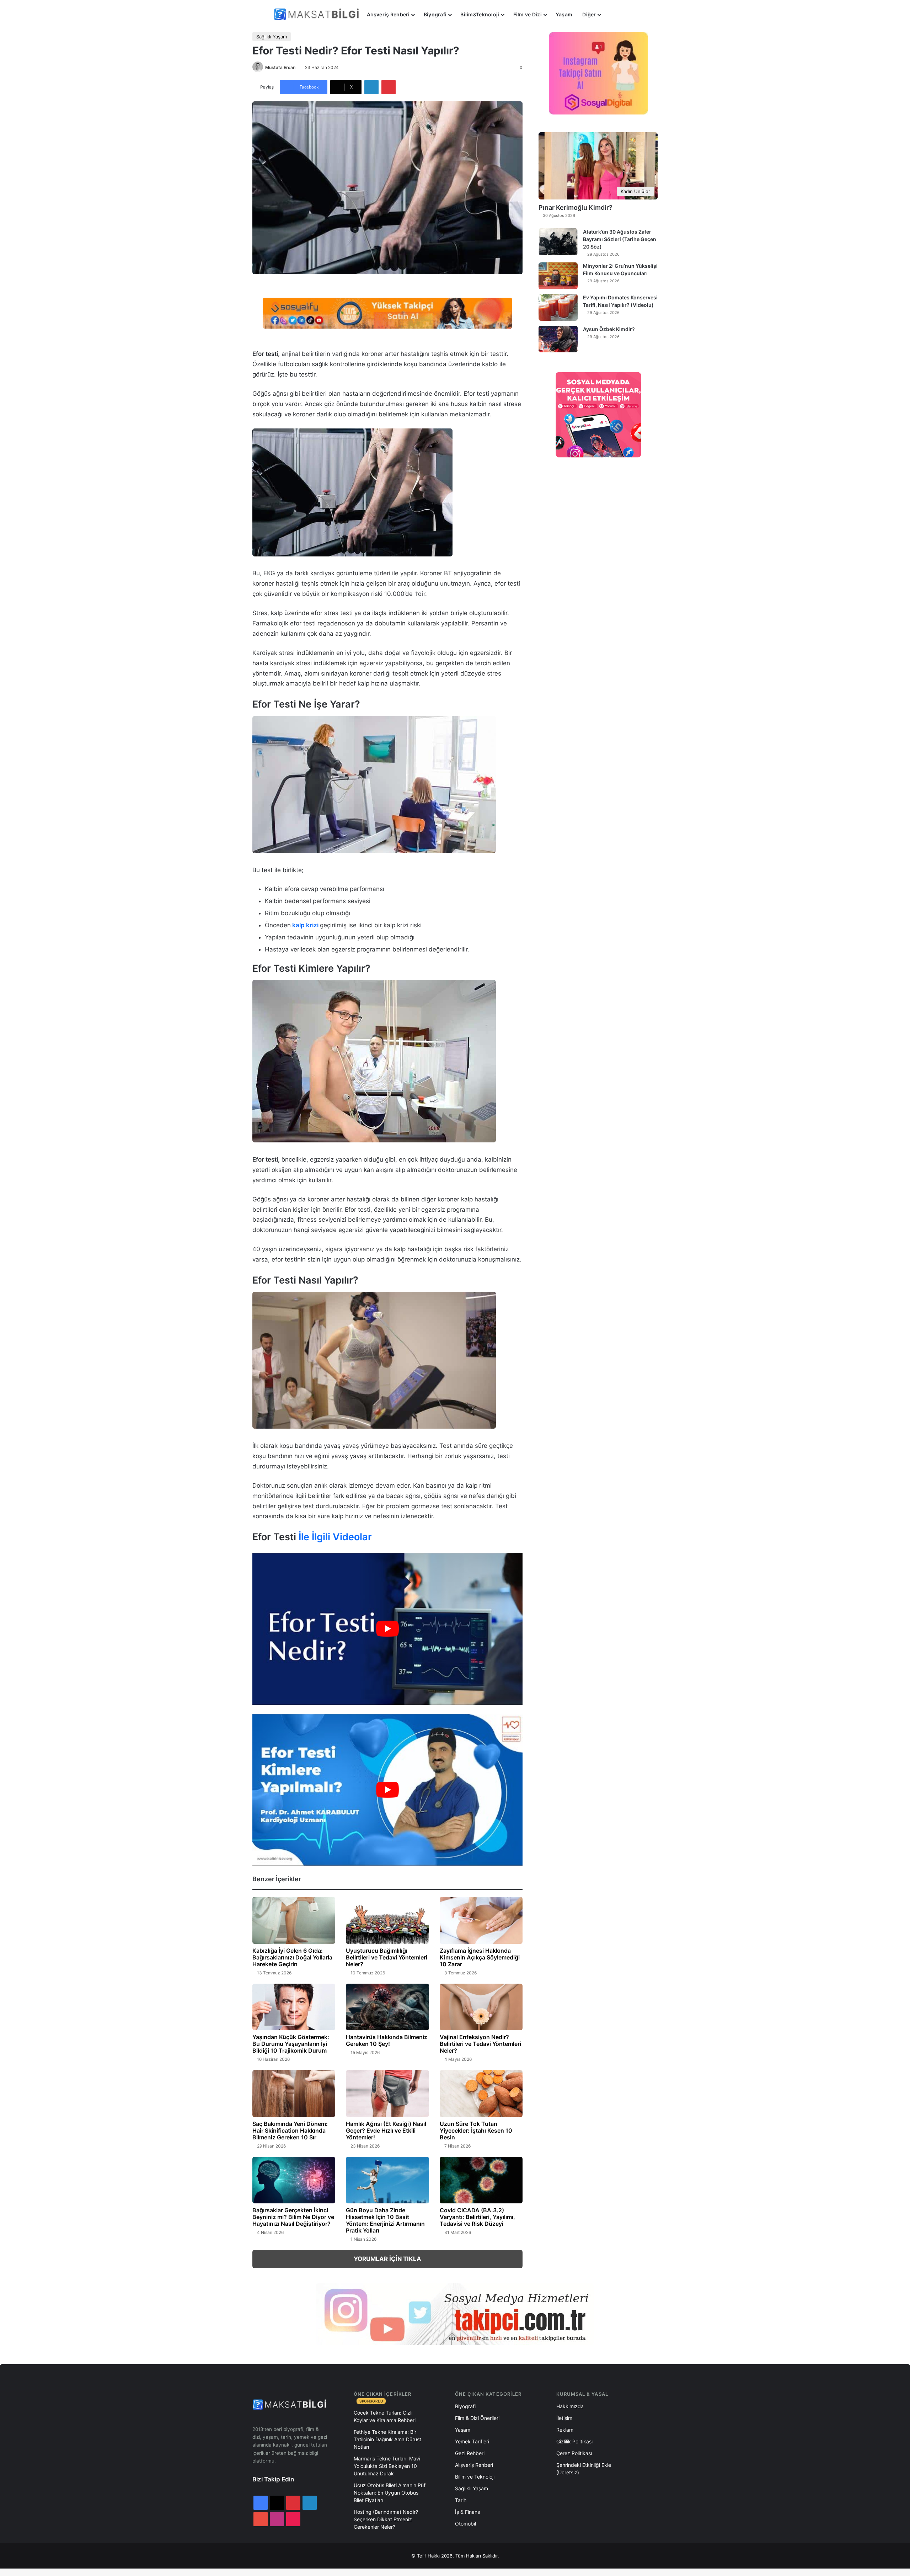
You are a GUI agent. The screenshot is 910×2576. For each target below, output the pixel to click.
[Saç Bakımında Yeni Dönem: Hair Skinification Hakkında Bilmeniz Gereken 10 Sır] (294, 2094)
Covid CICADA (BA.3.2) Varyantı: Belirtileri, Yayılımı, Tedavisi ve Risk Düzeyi (477, 2217)
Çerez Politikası (574, 2453)
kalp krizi (305, 925)
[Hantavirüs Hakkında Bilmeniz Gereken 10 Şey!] (387, 2007)
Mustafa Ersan (280, 67)
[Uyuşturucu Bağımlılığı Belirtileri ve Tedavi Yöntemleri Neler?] (387, 1920)
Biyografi (435, 14)
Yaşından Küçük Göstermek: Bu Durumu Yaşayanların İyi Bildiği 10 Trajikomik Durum (291, 2044)
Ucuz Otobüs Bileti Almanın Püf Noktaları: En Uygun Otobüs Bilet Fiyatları (390, 2493)
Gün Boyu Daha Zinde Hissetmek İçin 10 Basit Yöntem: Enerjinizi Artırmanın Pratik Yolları (385, 2220)
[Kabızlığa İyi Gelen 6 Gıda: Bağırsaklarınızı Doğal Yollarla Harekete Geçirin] (294, 1920)
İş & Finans (467, 2512)
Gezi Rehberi (470, 2453)
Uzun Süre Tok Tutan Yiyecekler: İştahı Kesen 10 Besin (476, 2130)
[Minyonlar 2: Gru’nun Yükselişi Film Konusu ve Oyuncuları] (558, 276)
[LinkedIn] (371, 87)
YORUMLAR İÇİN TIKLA (387, 2259)
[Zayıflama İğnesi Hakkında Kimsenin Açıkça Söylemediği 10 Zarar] (481, 1920)
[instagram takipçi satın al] (455, 2314)
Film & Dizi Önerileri (477, 2418)
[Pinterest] (389, 87)
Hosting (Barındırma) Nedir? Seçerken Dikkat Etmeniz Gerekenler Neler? (386, 2519)
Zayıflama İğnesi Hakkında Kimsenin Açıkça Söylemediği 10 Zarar (480, 1957)
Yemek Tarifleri (472, 2441)
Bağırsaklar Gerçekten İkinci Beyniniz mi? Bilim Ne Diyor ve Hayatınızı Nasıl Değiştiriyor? (293, 2217)
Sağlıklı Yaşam (272, 37)
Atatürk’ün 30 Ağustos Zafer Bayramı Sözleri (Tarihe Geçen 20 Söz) (620, 239)
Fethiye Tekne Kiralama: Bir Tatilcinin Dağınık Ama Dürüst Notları (387, 2439)
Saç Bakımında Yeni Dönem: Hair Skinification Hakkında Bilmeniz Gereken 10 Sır (290, 2130)
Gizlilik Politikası (574, 2441)
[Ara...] (613, 15)
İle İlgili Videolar (335, 1537)
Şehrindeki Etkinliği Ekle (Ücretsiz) (584, 2469)
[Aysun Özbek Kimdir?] (558, 339)
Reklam (565, 2430)
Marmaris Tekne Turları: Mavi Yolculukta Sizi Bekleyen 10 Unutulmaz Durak (387, 2466)
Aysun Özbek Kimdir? (609, 329)
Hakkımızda (570, 2406)
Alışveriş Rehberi (388, 14)
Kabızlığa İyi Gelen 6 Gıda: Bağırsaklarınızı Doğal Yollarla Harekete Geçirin (292, 1957)
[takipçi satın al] (387, 313)
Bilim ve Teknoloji (475, 2477)
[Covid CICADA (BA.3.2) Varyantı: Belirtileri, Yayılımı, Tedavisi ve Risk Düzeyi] (481, 2180)
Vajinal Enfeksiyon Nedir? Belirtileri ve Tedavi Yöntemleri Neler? (480, 2044)
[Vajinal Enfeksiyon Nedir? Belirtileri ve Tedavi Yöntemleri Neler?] (481, 2007)
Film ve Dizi (528, 14)
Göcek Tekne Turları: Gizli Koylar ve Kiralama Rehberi (385, 2416)
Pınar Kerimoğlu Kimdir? (576, 207)
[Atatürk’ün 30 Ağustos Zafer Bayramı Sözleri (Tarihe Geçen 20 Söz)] (558, 242)
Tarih (461, 2500)
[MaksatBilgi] (318, 14)
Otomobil (465, 2524)
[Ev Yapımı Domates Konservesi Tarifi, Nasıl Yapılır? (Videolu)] (558, 307)
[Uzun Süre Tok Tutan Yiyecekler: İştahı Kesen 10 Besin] (481, 2094)
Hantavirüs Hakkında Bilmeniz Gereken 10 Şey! (387, 2040)
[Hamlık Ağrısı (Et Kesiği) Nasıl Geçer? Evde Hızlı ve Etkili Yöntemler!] (387, 2094)
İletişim (564, 2418)
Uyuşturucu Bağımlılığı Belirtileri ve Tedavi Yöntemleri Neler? (387, 1957)
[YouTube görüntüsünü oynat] (387, 1629)
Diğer (589, 14)
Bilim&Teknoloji (480, 14)
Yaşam (564, 14)
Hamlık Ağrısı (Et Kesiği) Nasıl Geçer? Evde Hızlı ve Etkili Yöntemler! (386, 2130)
